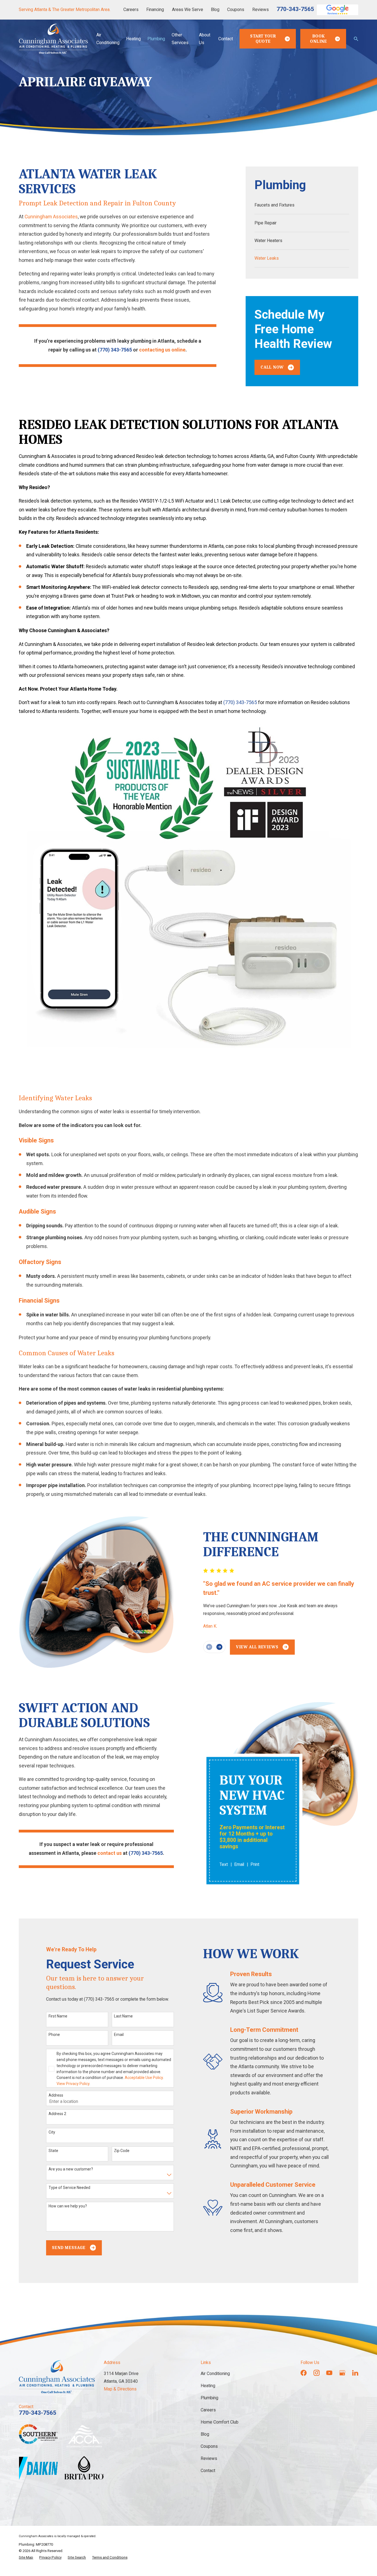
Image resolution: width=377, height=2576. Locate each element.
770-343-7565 (295, 9)
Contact (208, 2471)
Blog (215, 10)
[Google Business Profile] (342, 2373)
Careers (131, 10)
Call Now (272, 367)
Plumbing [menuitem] (156, 39)
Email (239, 1865)
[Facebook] (304, 2373)
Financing (155, 10)
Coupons (236, 10)
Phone (54, 2035)
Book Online (318, 39)
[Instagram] (317, 2373)
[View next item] (219, 1647)
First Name (58, 2016)
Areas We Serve (188, 10)
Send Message (69, 2248)
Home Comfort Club (220, 2422)
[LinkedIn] (355, 2373)
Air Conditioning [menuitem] (108, 39)
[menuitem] (302, 205)
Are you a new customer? (71, 2169)
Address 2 (57, 2114)
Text (224, 1865)
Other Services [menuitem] (180, 39)
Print (255, 1865)
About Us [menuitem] (205, 39)
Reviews (261, 10)
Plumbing (209, 2398)
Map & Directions (120, 2389)
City (52, 2132)
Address (56, 2095)
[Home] (53, 39)
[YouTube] (329, 2373)
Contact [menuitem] (226, 39)
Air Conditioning (215, 2374)
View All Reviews (257, 1647)
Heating (208, 2386)
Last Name (123, 2016)
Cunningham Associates (51, 217)
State (53, 2151)
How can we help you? (68, 2206)
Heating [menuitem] (133, 39)
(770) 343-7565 (115, 350)
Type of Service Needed (69, 2188)
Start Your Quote (263, 39)
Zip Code (122, 2151)
